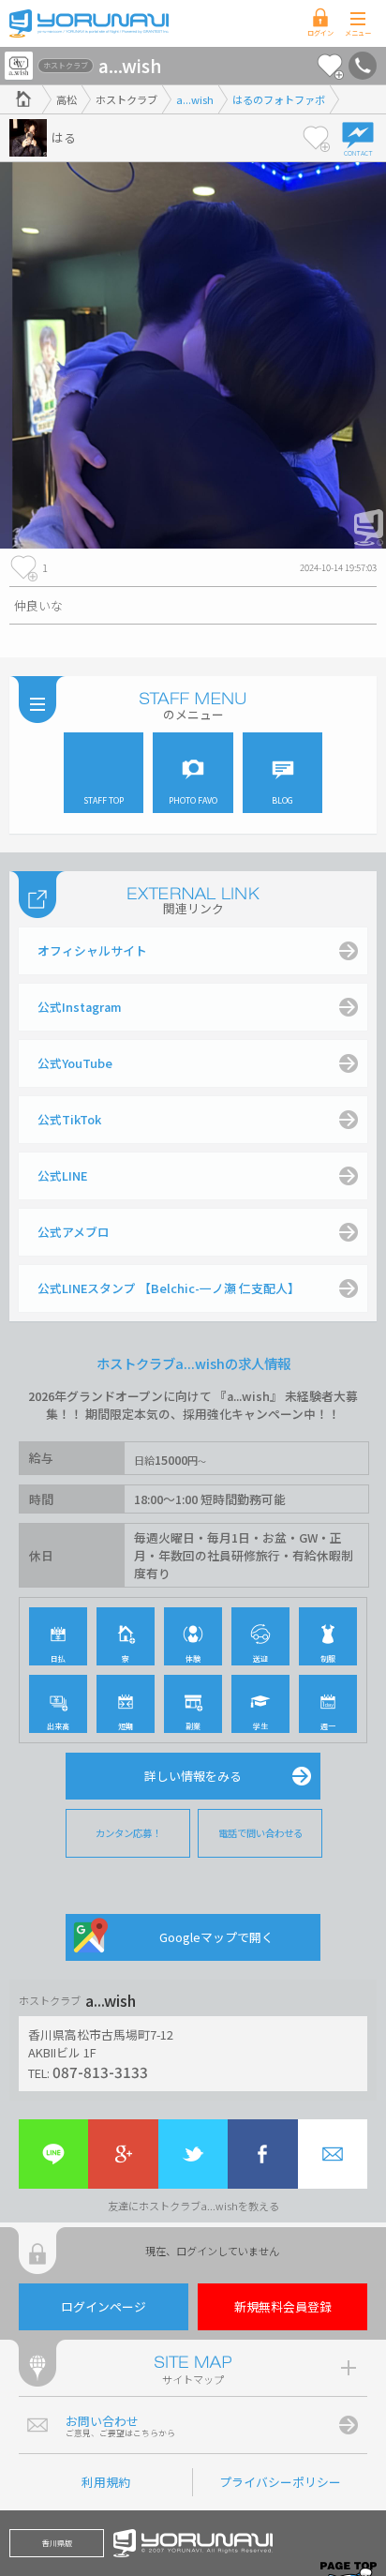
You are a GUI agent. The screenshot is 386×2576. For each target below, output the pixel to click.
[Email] (333, 2154)
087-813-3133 (100, 2071)
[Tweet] (193, 2154)
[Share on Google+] (123, 2154)
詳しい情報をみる (193, 1776)
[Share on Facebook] (262, 2154)
